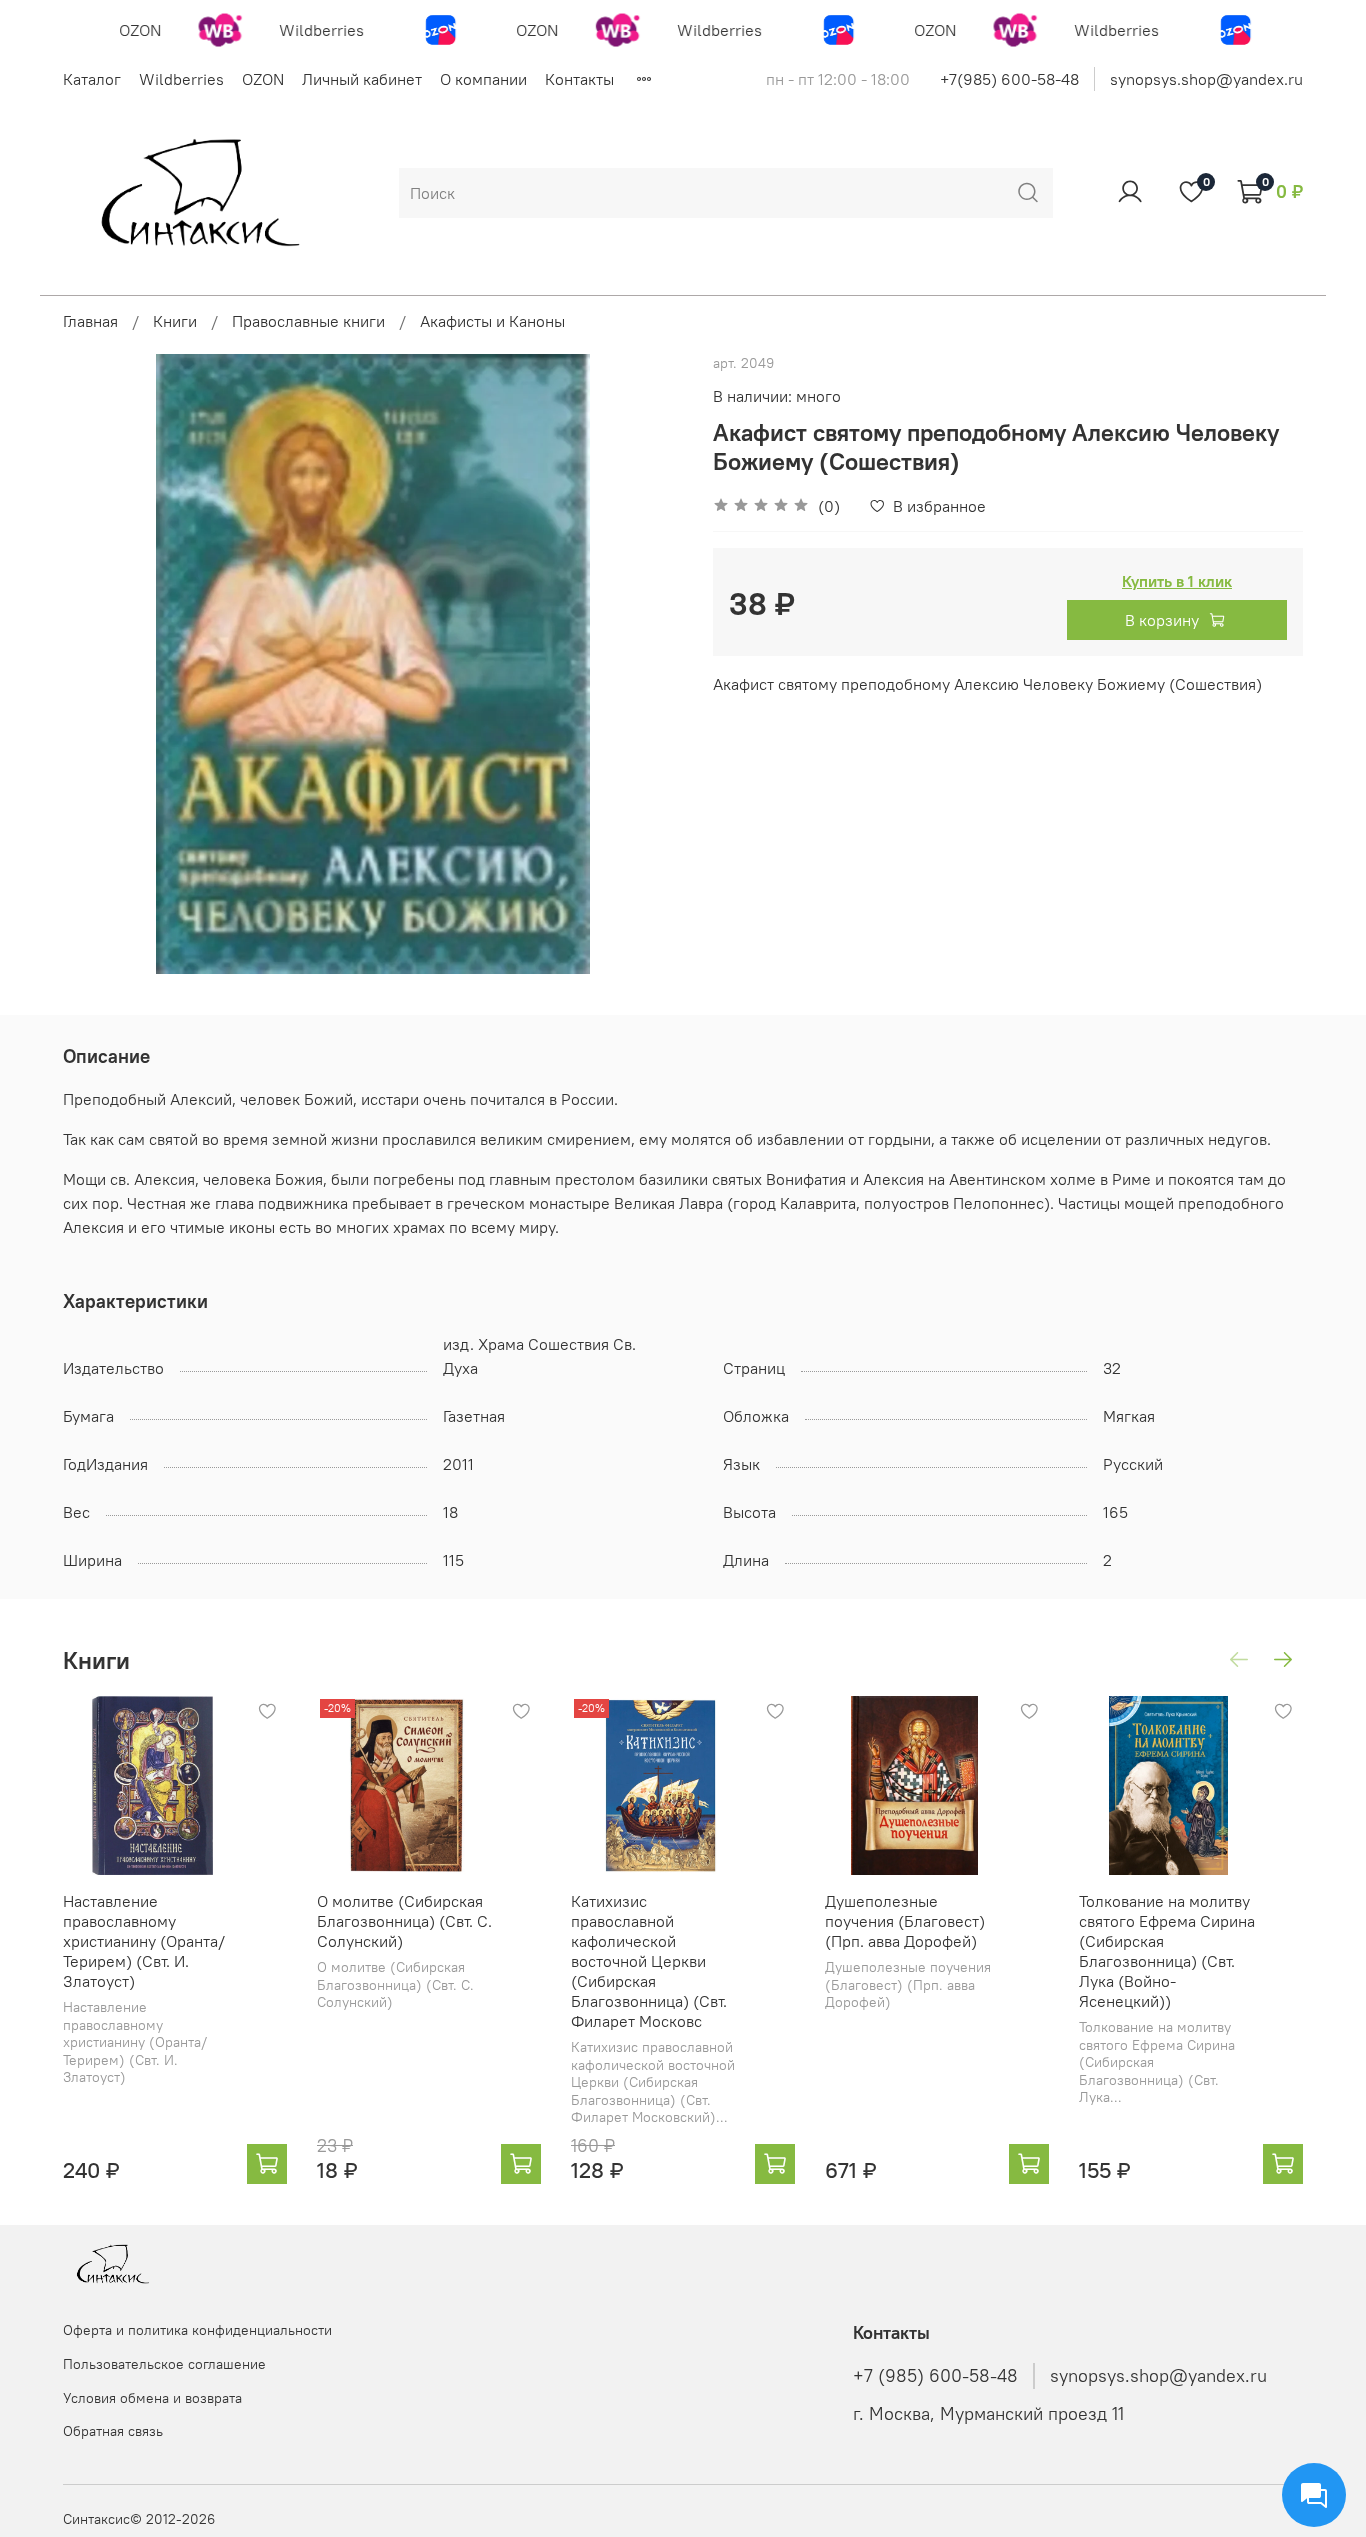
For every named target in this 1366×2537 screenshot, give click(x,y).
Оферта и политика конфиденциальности (197, 2330)
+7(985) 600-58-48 (1009, 79)
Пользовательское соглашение (164, 2364)
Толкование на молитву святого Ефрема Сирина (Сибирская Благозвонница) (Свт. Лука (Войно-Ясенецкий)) (1167, 1951)
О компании (483, 79)
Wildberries (181, 79)
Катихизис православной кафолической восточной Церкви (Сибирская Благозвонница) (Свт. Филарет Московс (649, 1961)
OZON (263, 79)
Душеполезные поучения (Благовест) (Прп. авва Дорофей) (905, 1921)
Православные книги (308, 321)
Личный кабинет (362, 79)
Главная (90, 321)
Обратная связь (113, 2431)
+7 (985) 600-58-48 (935, 2376)
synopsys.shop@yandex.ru (1206, 79)
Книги (175, 321)
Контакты (579, 79)
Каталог (92, 79)
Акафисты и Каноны (492, 321)
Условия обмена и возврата (152, 2398)
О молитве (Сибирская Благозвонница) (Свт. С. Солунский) (404, 1921)
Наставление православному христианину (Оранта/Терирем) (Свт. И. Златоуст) (144, 1941)
